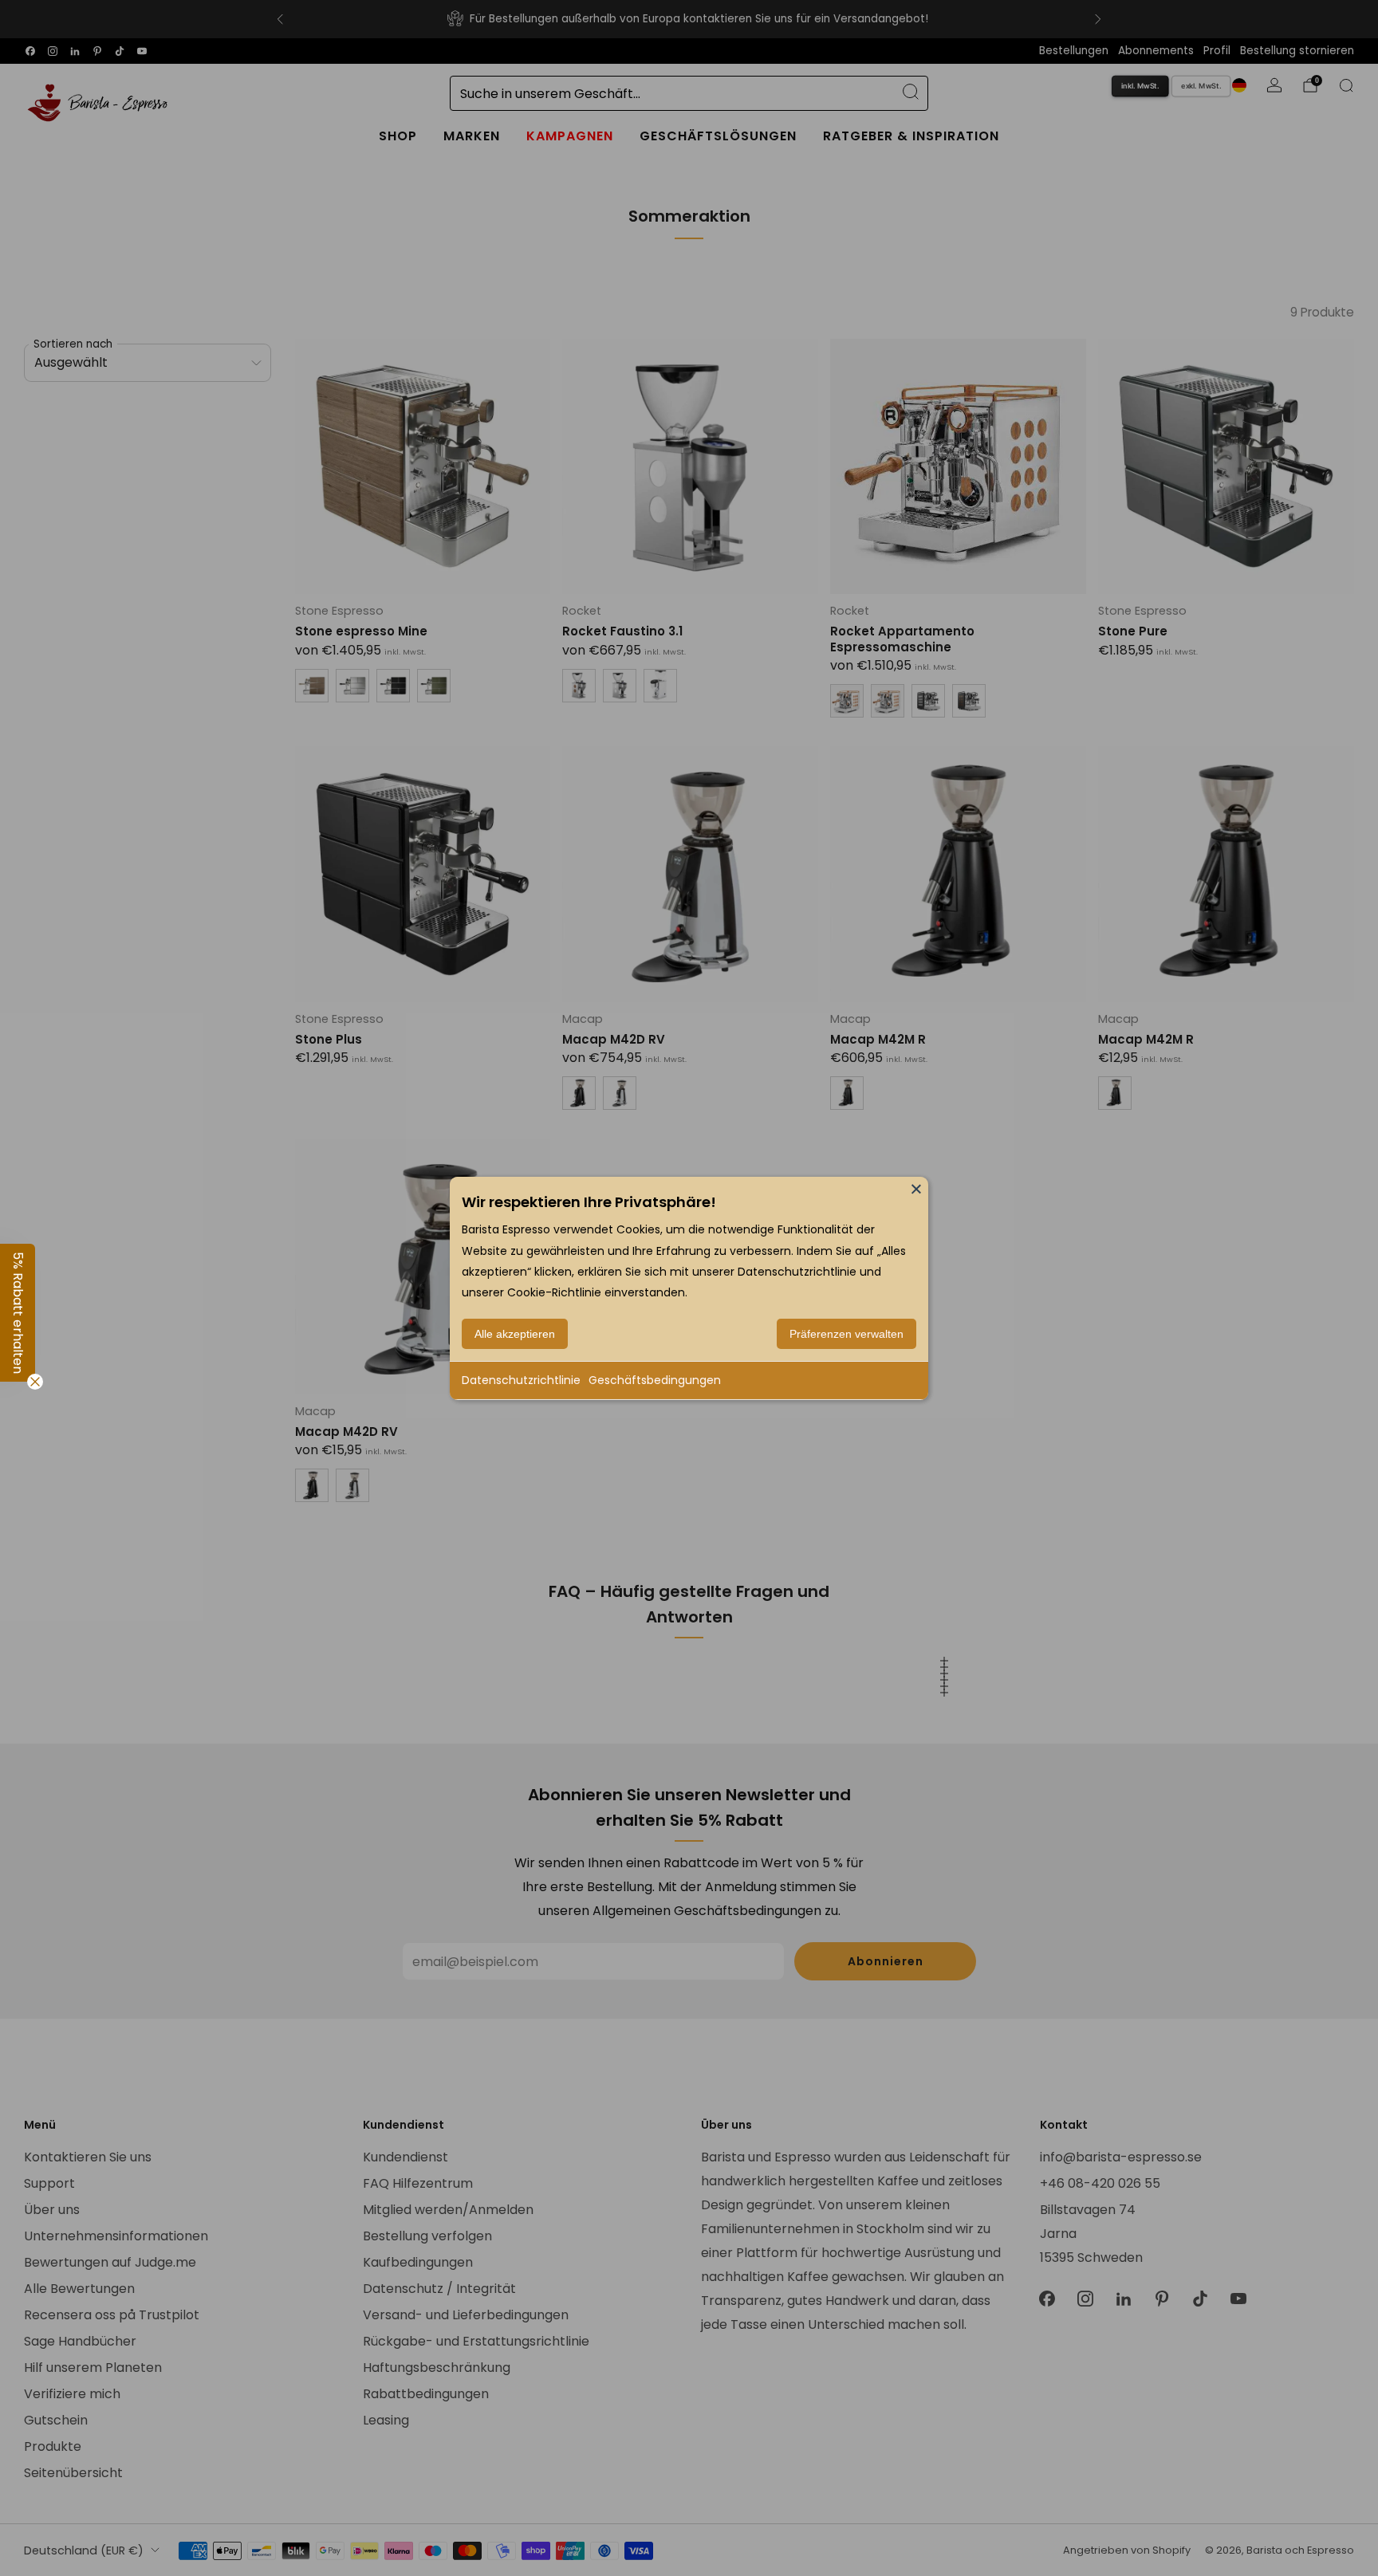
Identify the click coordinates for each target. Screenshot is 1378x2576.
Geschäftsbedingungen (655, 1380)
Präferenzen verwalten (846, 1334)
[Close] (916, 1188)
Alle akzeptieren (515, 1334)
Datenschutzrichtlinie (521, 1380)
